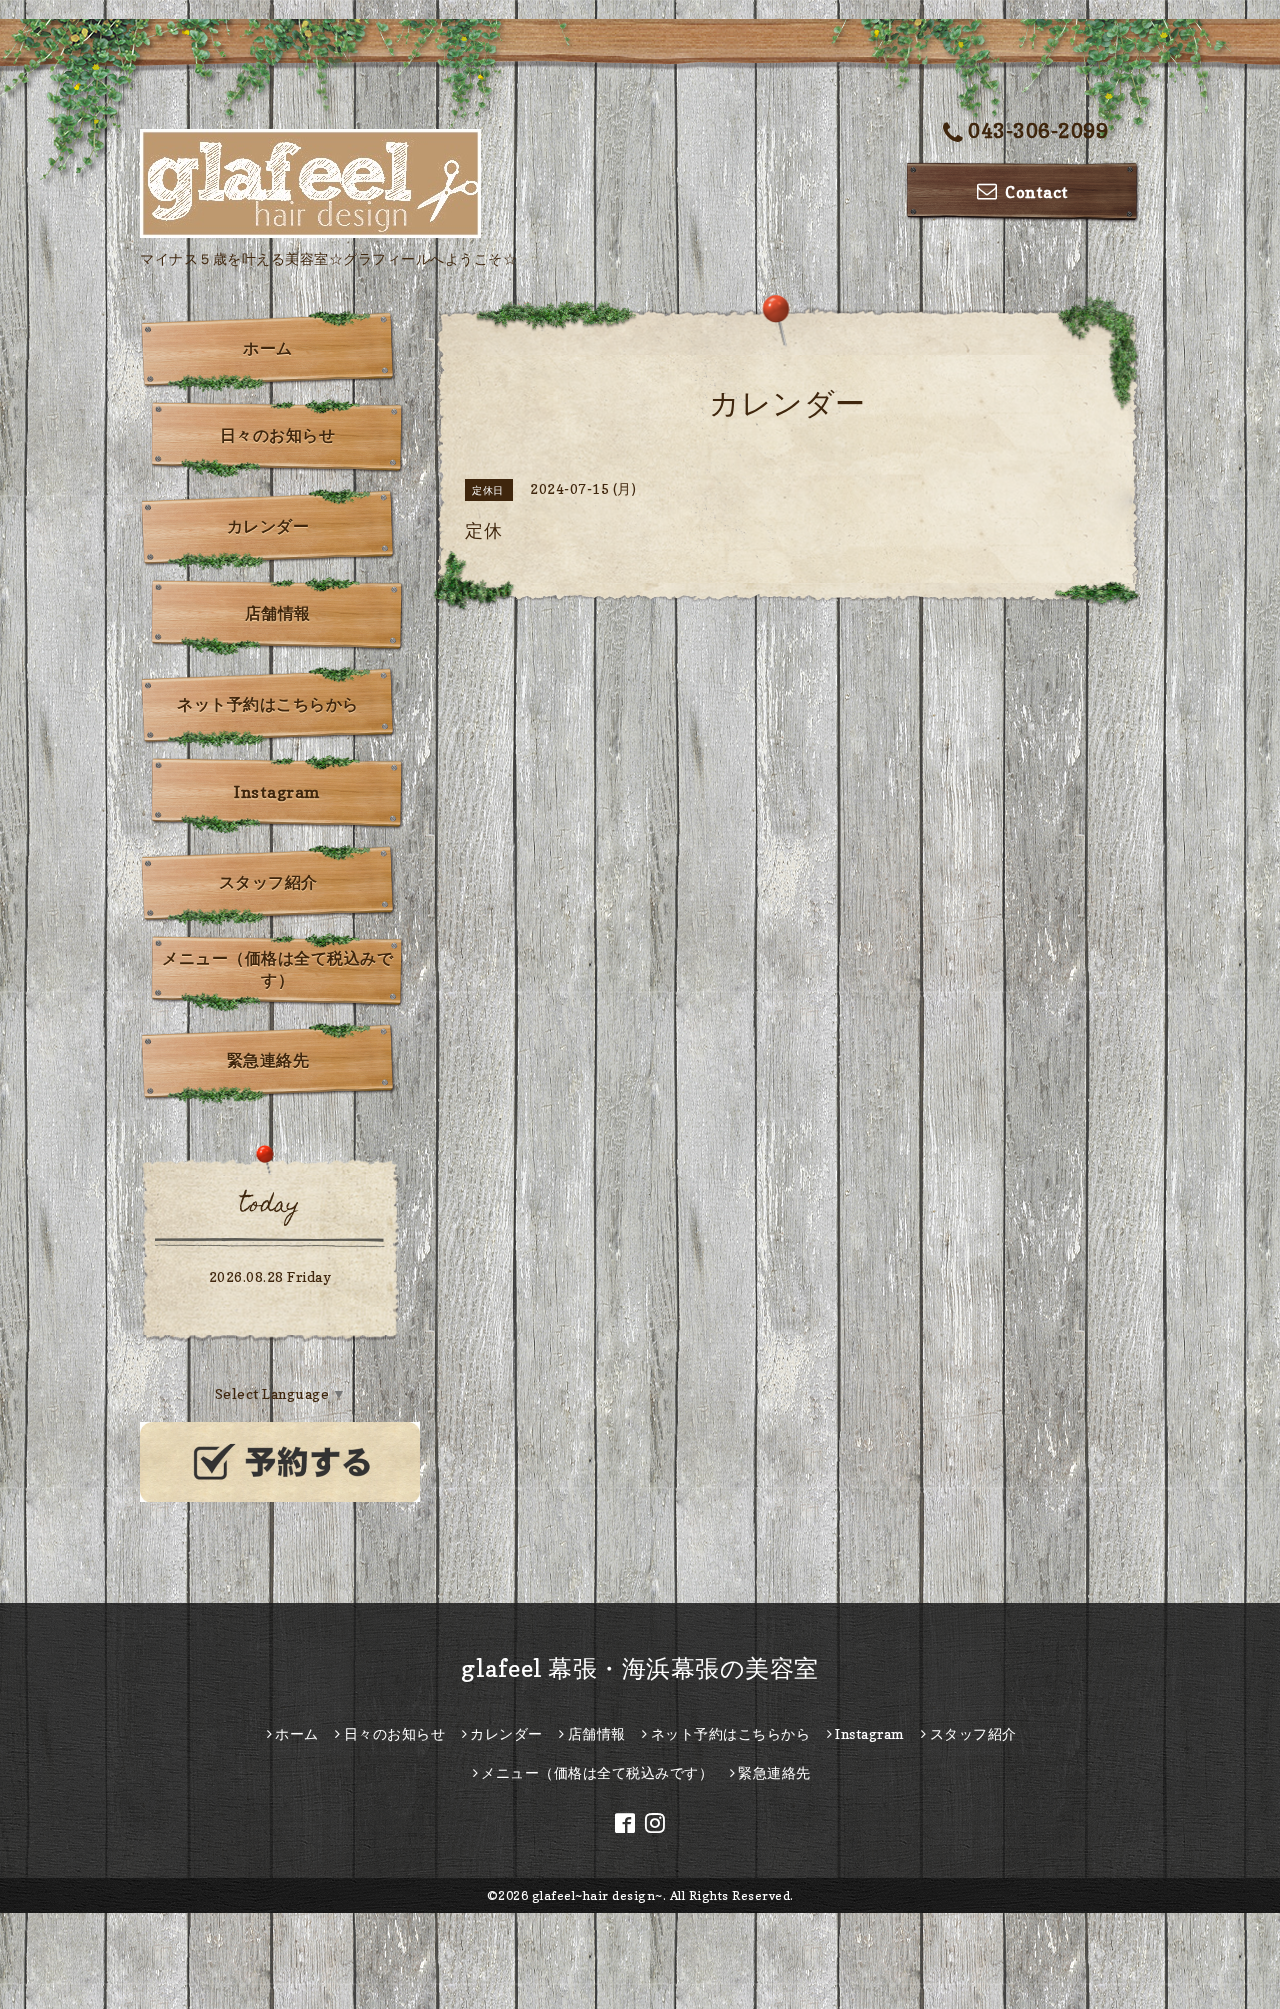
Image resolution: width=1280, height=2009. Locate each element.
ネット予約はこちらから (268, 704)
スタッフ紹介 (268, 882)
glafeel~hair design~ (597, 1895)
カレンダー (268, 526)
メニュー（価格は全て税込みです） (277, 969)
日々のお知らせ (278, 435)
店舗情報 (278, 613)
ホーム (268, 348)
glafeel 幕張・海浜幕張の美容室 (640, 1668)
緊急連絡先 (268, 1060)
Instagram (277, 792)
